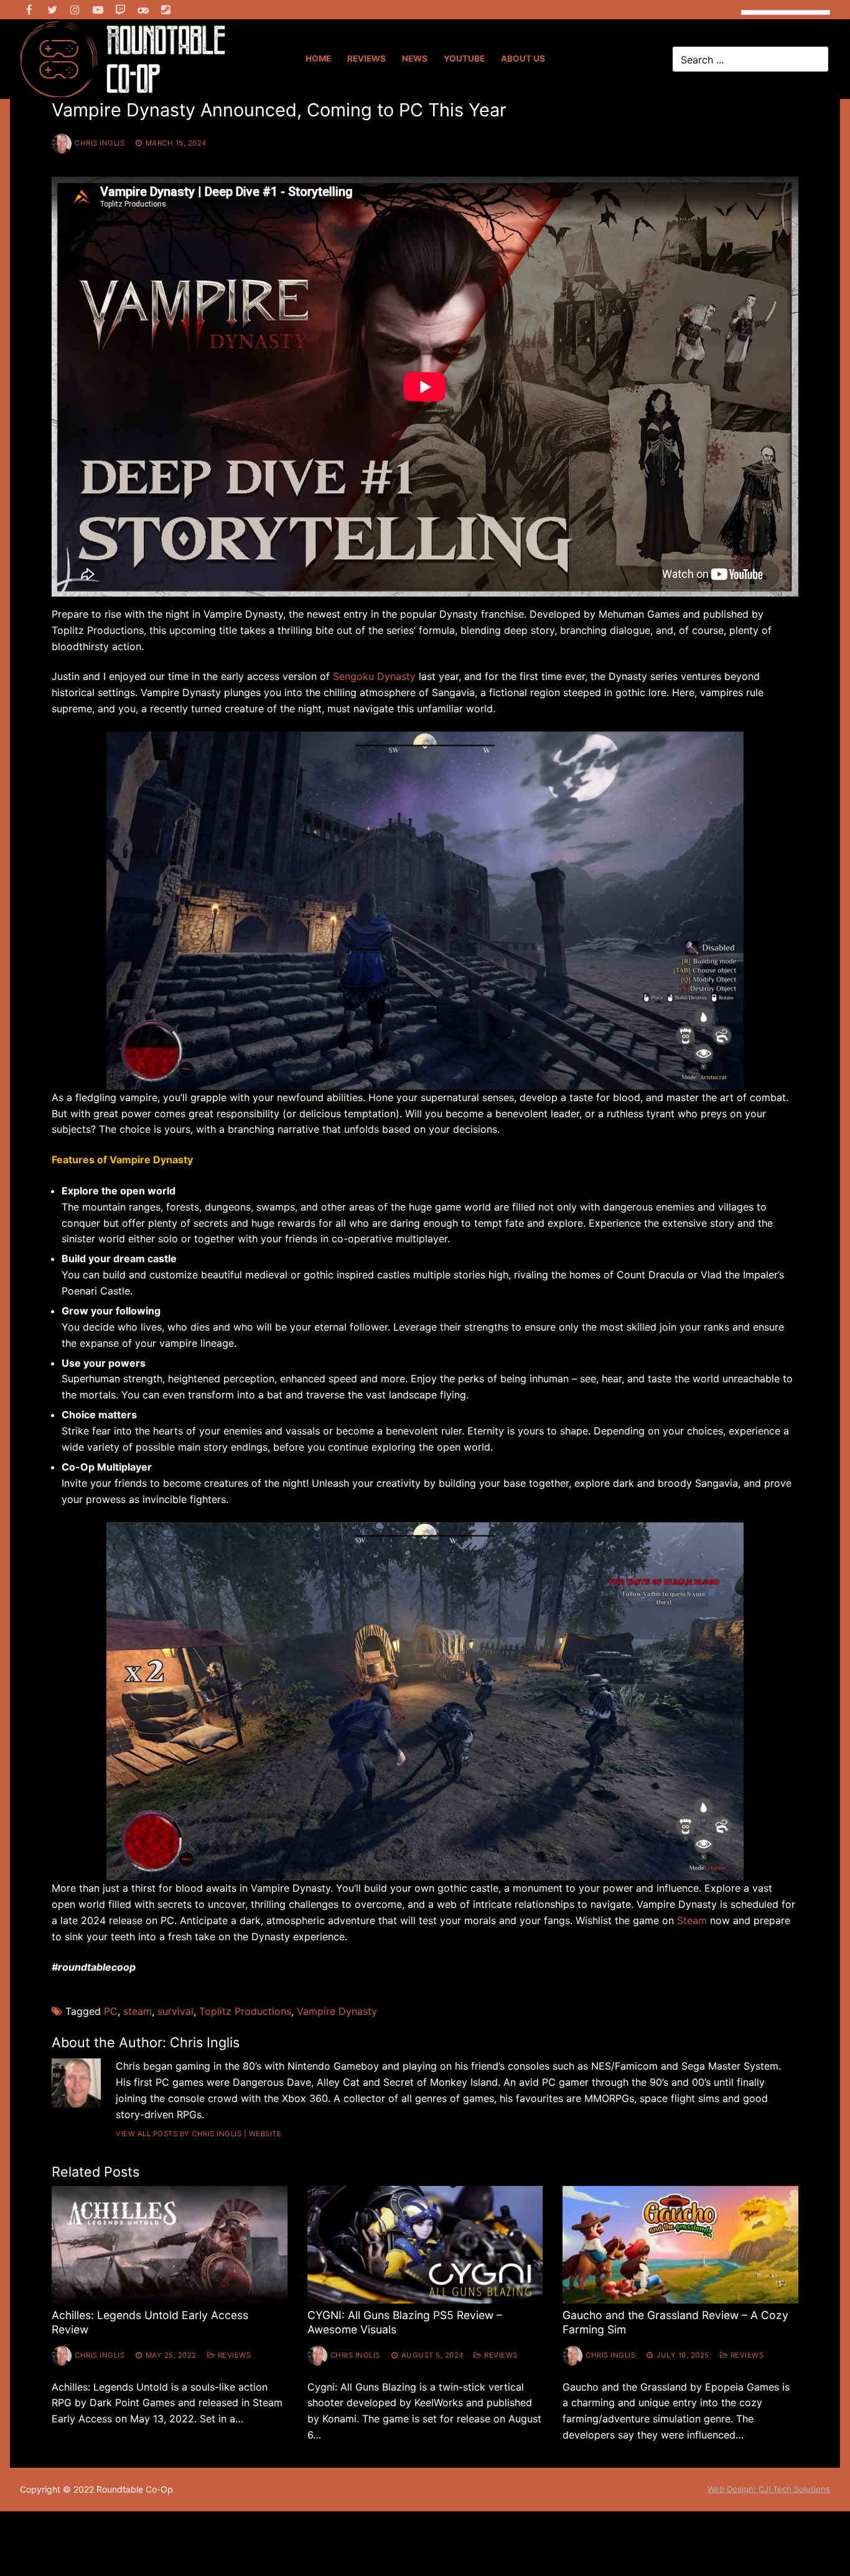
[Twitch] (120, 10)
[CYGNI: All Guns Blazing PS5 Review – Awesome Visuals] (425, 2245)
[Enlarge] (723, 752)
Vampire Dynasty (337, 2011)
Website (265, 2134)
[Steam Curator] (166, 10)
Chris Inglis (100, 143)
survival (175, 2011)
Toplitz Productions (245, 2011)
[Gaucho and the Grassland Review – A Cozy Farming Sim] (680, 2245)
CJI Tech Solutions (794, 2489)
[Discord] (143, 10)
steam (138, 2011)
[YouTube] (98, 10)
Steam (692, 1920)
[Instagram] (75, 10)
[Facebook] (30, 10)
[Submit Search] (817, 59)
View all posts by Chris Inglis (179, 2134)
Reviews (233, 2355)
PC (111, 2011)
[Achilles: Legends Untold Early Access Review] (170, 2245)
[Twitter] (53, 10)
